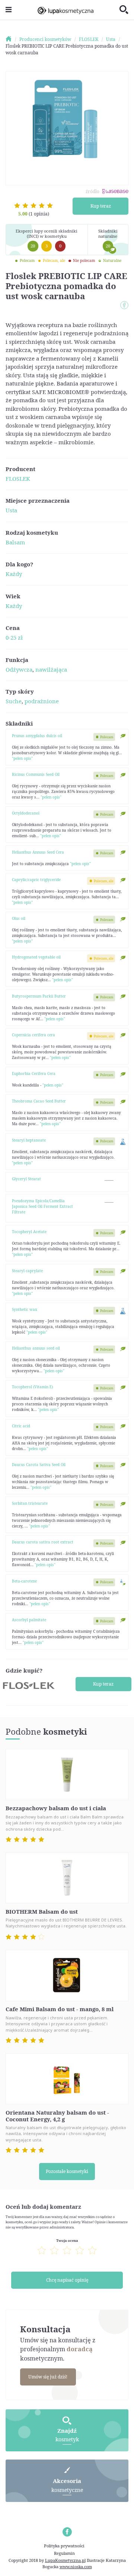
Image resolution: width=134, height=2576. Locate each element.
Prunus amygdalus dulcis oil (37, 736)
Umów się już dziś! (48, 2377)
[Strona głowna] (12, 39)
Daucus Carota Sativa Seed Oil (39, 1465)
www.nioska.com (76, 2567)
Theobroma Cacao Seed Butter (39, 1101)
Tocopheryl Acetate (29, 1232)
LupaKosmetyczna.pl (65, 2560)
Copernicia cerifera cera (33, 1035)
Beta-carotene (24, 1581)
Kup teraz (101, 206)
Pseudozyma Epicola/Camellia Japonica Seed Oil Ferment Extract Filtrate (42, 1206)
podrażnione (42, 701)
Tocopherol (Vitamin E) (32, 1387)
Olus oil (19, 918)
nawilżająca (51, 669)
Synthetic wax (25, 1309)
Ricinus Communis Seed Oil (36, 774)
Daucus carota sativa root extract (43, 1542)
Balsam (15, 542)
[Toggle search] (124, 10)
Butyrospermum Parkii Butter (39, 996)
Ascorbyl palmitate (29, 1620)
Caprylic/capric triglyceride (36, 880)
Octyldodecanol (26, 813)
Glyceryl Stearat (26, 1179)
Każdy (14, 574)
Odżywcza (19, 669)
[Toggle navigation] (9, 10)
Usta (11, 510)
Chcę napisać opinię (67, 2280)
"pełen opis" (22, 758)
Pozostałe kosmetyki (67, 2171)
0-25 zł (14, 637)
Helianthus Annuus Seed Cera (38, 852)
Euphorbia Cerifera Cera (34, 1073)
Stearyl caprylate (27, 1271)
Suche (14, 701)
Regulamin (64, 2553)
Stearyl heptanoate (29, 1140)
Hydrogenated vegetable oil (36, 957)
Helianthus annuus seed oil (36, 1348)
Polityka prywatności (64, 2546)
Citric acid (21, 1426)
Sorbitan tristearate (30, 1503)
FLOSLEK (18, 479)
